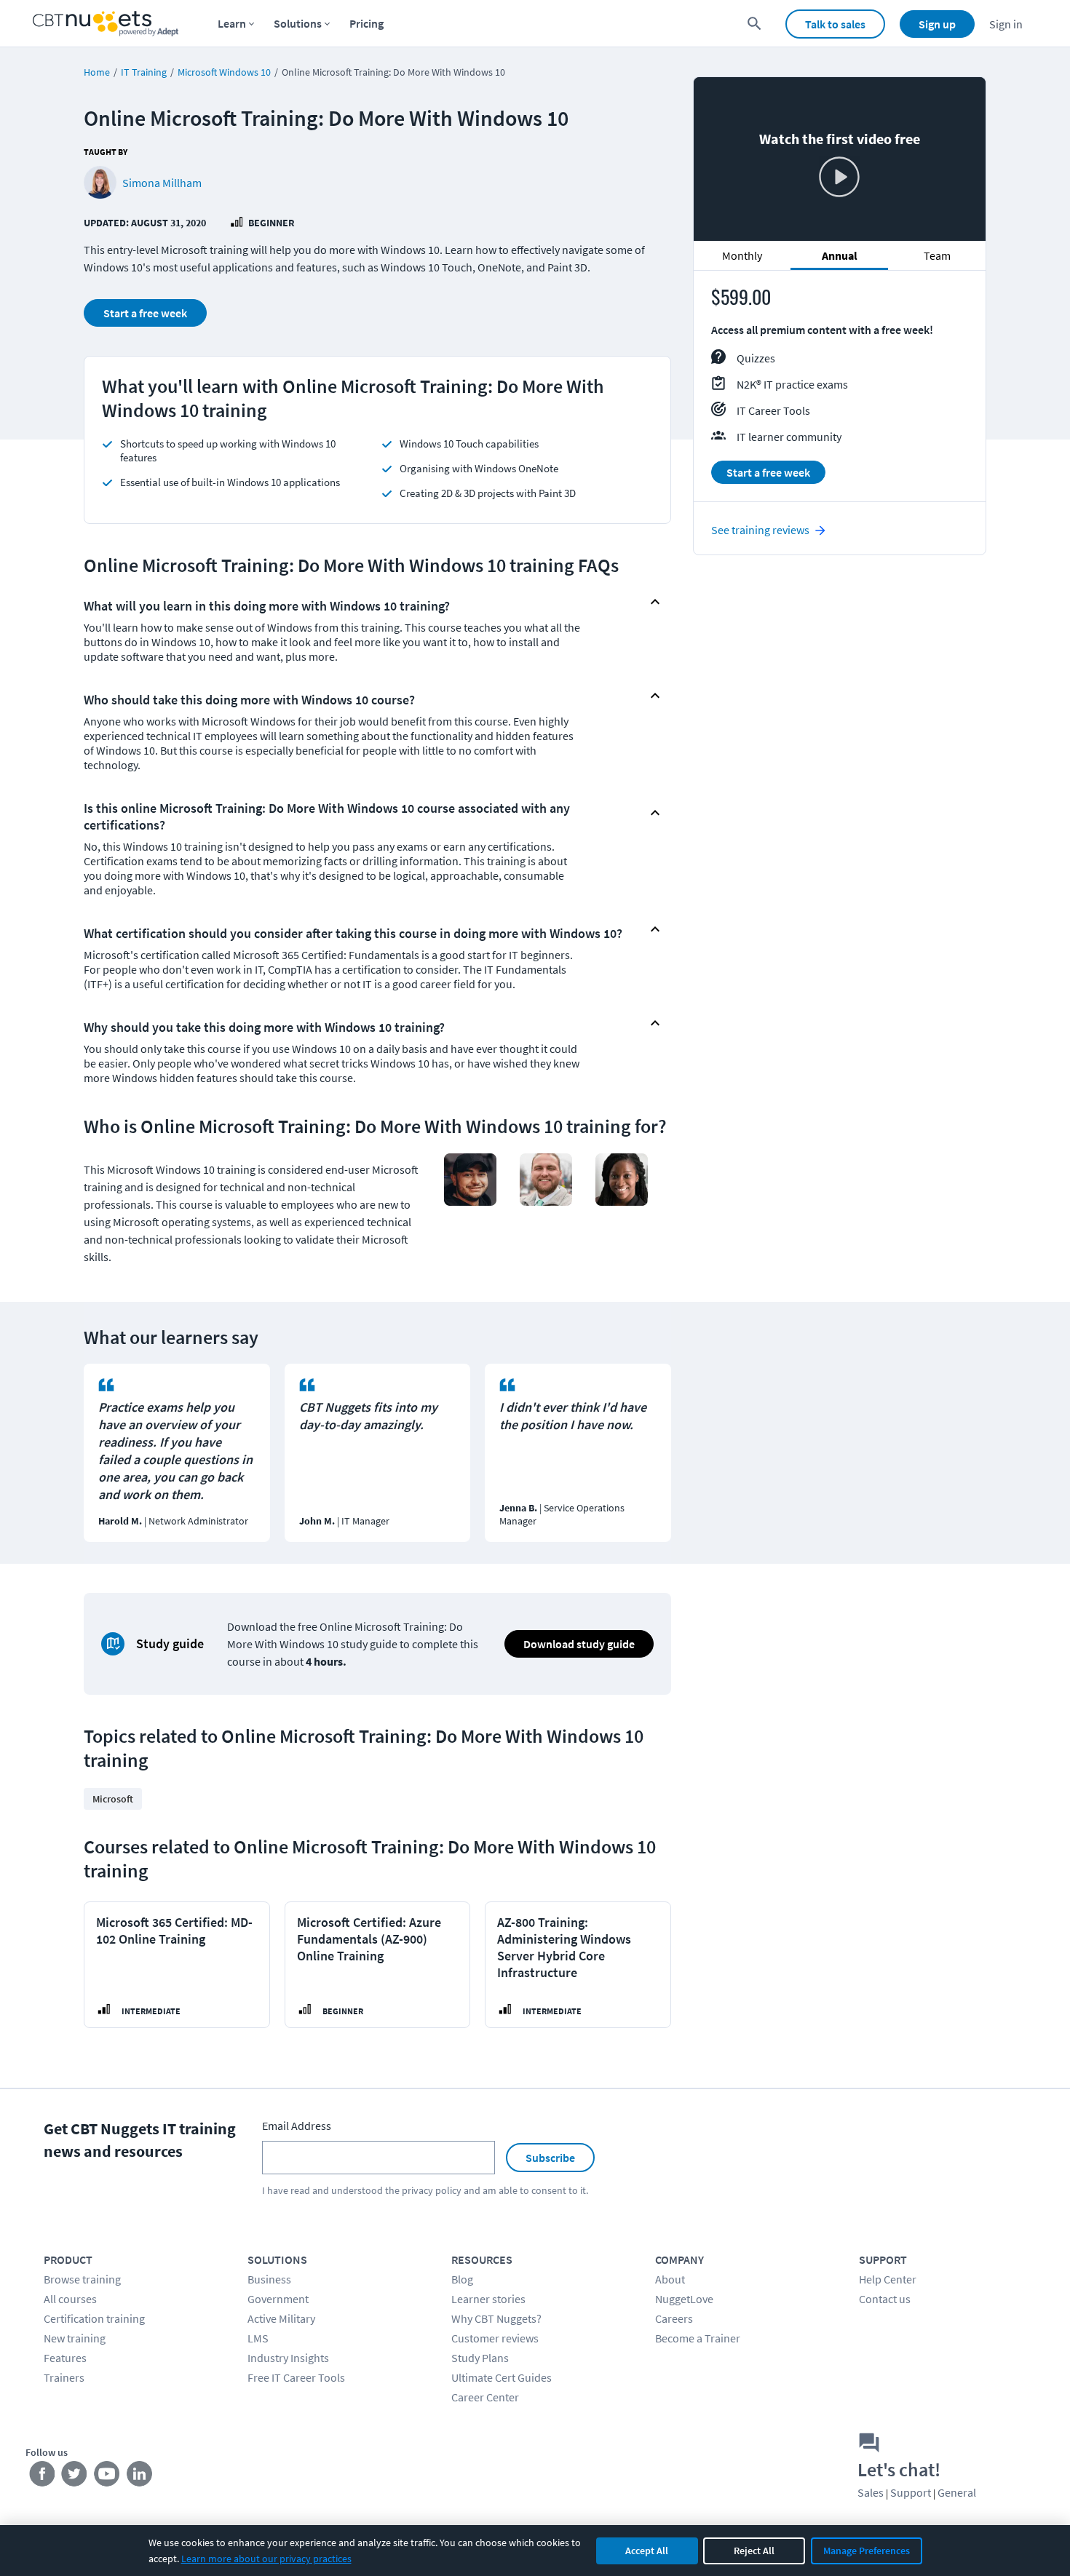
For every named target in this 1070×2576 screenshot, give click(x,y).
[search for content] (754, 24)
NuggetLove (684, 2299)
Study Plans (480, 2358)
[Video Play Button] (839, 178)
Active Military (281, 2318)
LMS (258, 2338)
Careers (674, 2318)
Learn (232, 23)
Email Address (297, 2126)
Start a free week (145, 313)
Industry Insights (288, 2358)
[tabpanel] (840, 393)
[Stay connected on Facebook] (42, 2477)
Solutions (298, 23)
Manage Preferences (867, 2551)
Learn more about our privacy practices (266, 2559)
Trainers (64, 2377)
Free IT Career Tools (296, 2377)
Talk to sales (835, 24)
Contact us (885, 2299)
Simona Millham (162, 183)
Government (278, 2299)
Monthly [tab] (742, 256)
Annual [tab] (840, 256)
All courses (70, 2299)
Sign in (1006, 24)
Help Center (888, 2279)
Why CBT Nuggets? (496, 2318)
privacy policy (432, 2190)
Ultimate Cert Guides (502, 2377)
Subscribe (550, 2158)
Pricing (366, 23)
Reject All (754, 2551)
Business (269, 2279)
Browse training (82, 2279)
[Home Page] (106, 24)
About (670, 2279)
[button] (365, 602)
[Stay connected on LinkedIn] (140, 2477)
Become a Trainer (698, 2338)
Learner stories (488, 2299)
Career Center (485, 2397)
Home (97, 72)
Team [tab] (937, 256)
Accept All (647, 2551)
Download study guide (579, 1644)
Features (65, 2358)
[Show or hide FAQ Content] (655, 602)
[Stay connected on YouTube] (107, 2477)
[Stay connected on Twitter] (75, 2477)
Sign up (937, 24)
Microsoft (113, 1799)
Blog (462, 2279)
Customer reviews (495, 2338)
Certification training (94, 2318)
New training (75, 2338)
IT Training (144, 72)
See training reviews (760, 530)
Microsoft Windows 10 (224, 72)
